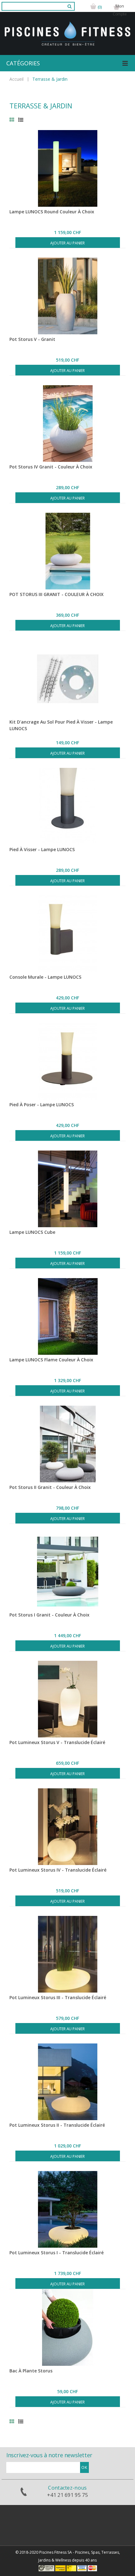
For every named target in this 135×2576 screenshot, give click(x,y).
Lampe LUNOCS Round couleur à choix (52, 212)
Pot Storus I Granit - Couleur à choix (49, 1615)
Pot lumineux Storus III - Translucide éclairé (58, 1997)
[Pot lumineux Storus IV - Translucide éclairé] (67, 1827)
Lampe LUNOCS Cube (32, 1232)
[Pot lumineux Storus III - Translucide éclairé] (67, 1954)
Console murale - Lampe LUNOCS (45, 977)
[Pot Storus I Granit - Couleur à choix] (67, 1572)
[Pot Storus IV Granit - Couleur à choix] (67, 424)
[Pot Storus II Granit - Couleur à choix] (67, 1444)
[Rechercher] (68, 8)
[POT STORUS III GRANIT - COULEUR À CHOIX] (67, 551)
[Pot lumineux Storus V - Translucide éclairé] (67, 1699)
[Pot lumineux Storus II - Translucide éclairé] (67, 2082)
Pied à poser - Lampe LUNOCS (42, 1105)
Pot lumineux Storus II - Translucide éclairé (57, 2125)
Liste (21, 120)
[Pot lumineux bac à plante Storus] (67, 2209)
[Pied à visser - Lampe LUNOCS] (67, 806)
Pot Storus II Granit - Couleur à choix (50, 1487)
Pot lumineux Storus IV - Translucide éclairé (58, 1870)
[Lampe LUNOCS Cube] (67, 1189)
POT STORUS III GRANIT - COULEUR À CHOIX (57, 594)
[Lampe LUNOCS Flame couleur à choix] (67, 1316)
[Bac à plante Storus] (67, 2327)
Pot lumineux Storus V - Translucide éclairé (57, 1742)
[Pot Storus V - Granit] (67, 296)
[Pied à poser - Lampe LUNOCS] (67, 1061)
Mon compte (120, 10)
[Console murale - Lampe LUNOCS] (67, 934)
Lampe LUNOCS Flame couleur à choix (51, 1360)
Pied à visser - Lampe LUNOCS (42, 849)
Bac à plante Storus (31, 2371)
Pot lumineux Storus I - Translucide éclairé (57, 2253)
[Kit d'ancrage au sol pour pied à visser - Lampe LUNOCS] (67, 679)
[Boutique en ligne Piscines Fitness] (67, 24)
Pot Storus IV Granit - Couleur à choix (51, 467)
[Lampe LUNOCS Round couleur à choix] (67, 168)
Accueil (16, 79)
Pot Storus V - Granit (32, 339)
